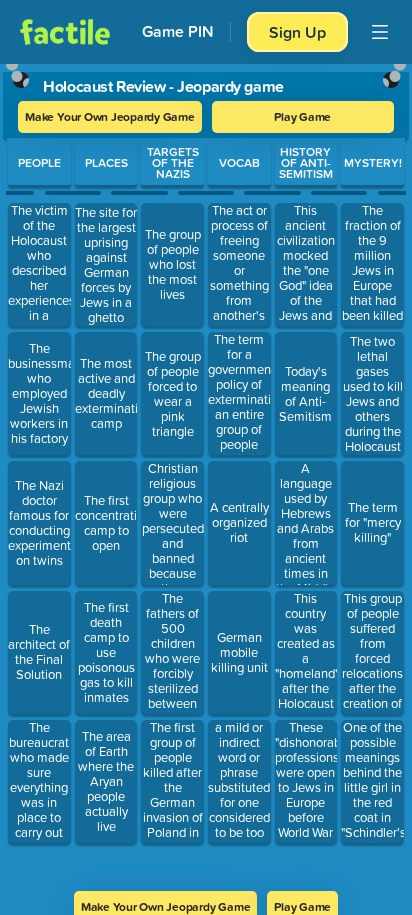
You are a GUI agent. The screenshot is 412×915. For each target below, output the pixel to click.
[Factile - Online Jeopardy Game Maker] (65, 32)
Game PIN (178, 31)
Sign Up (297, 32)
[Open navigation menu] (380, 32)
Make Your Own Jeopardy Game (110, 116)
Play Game (302, 116)
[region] (206, 471)
